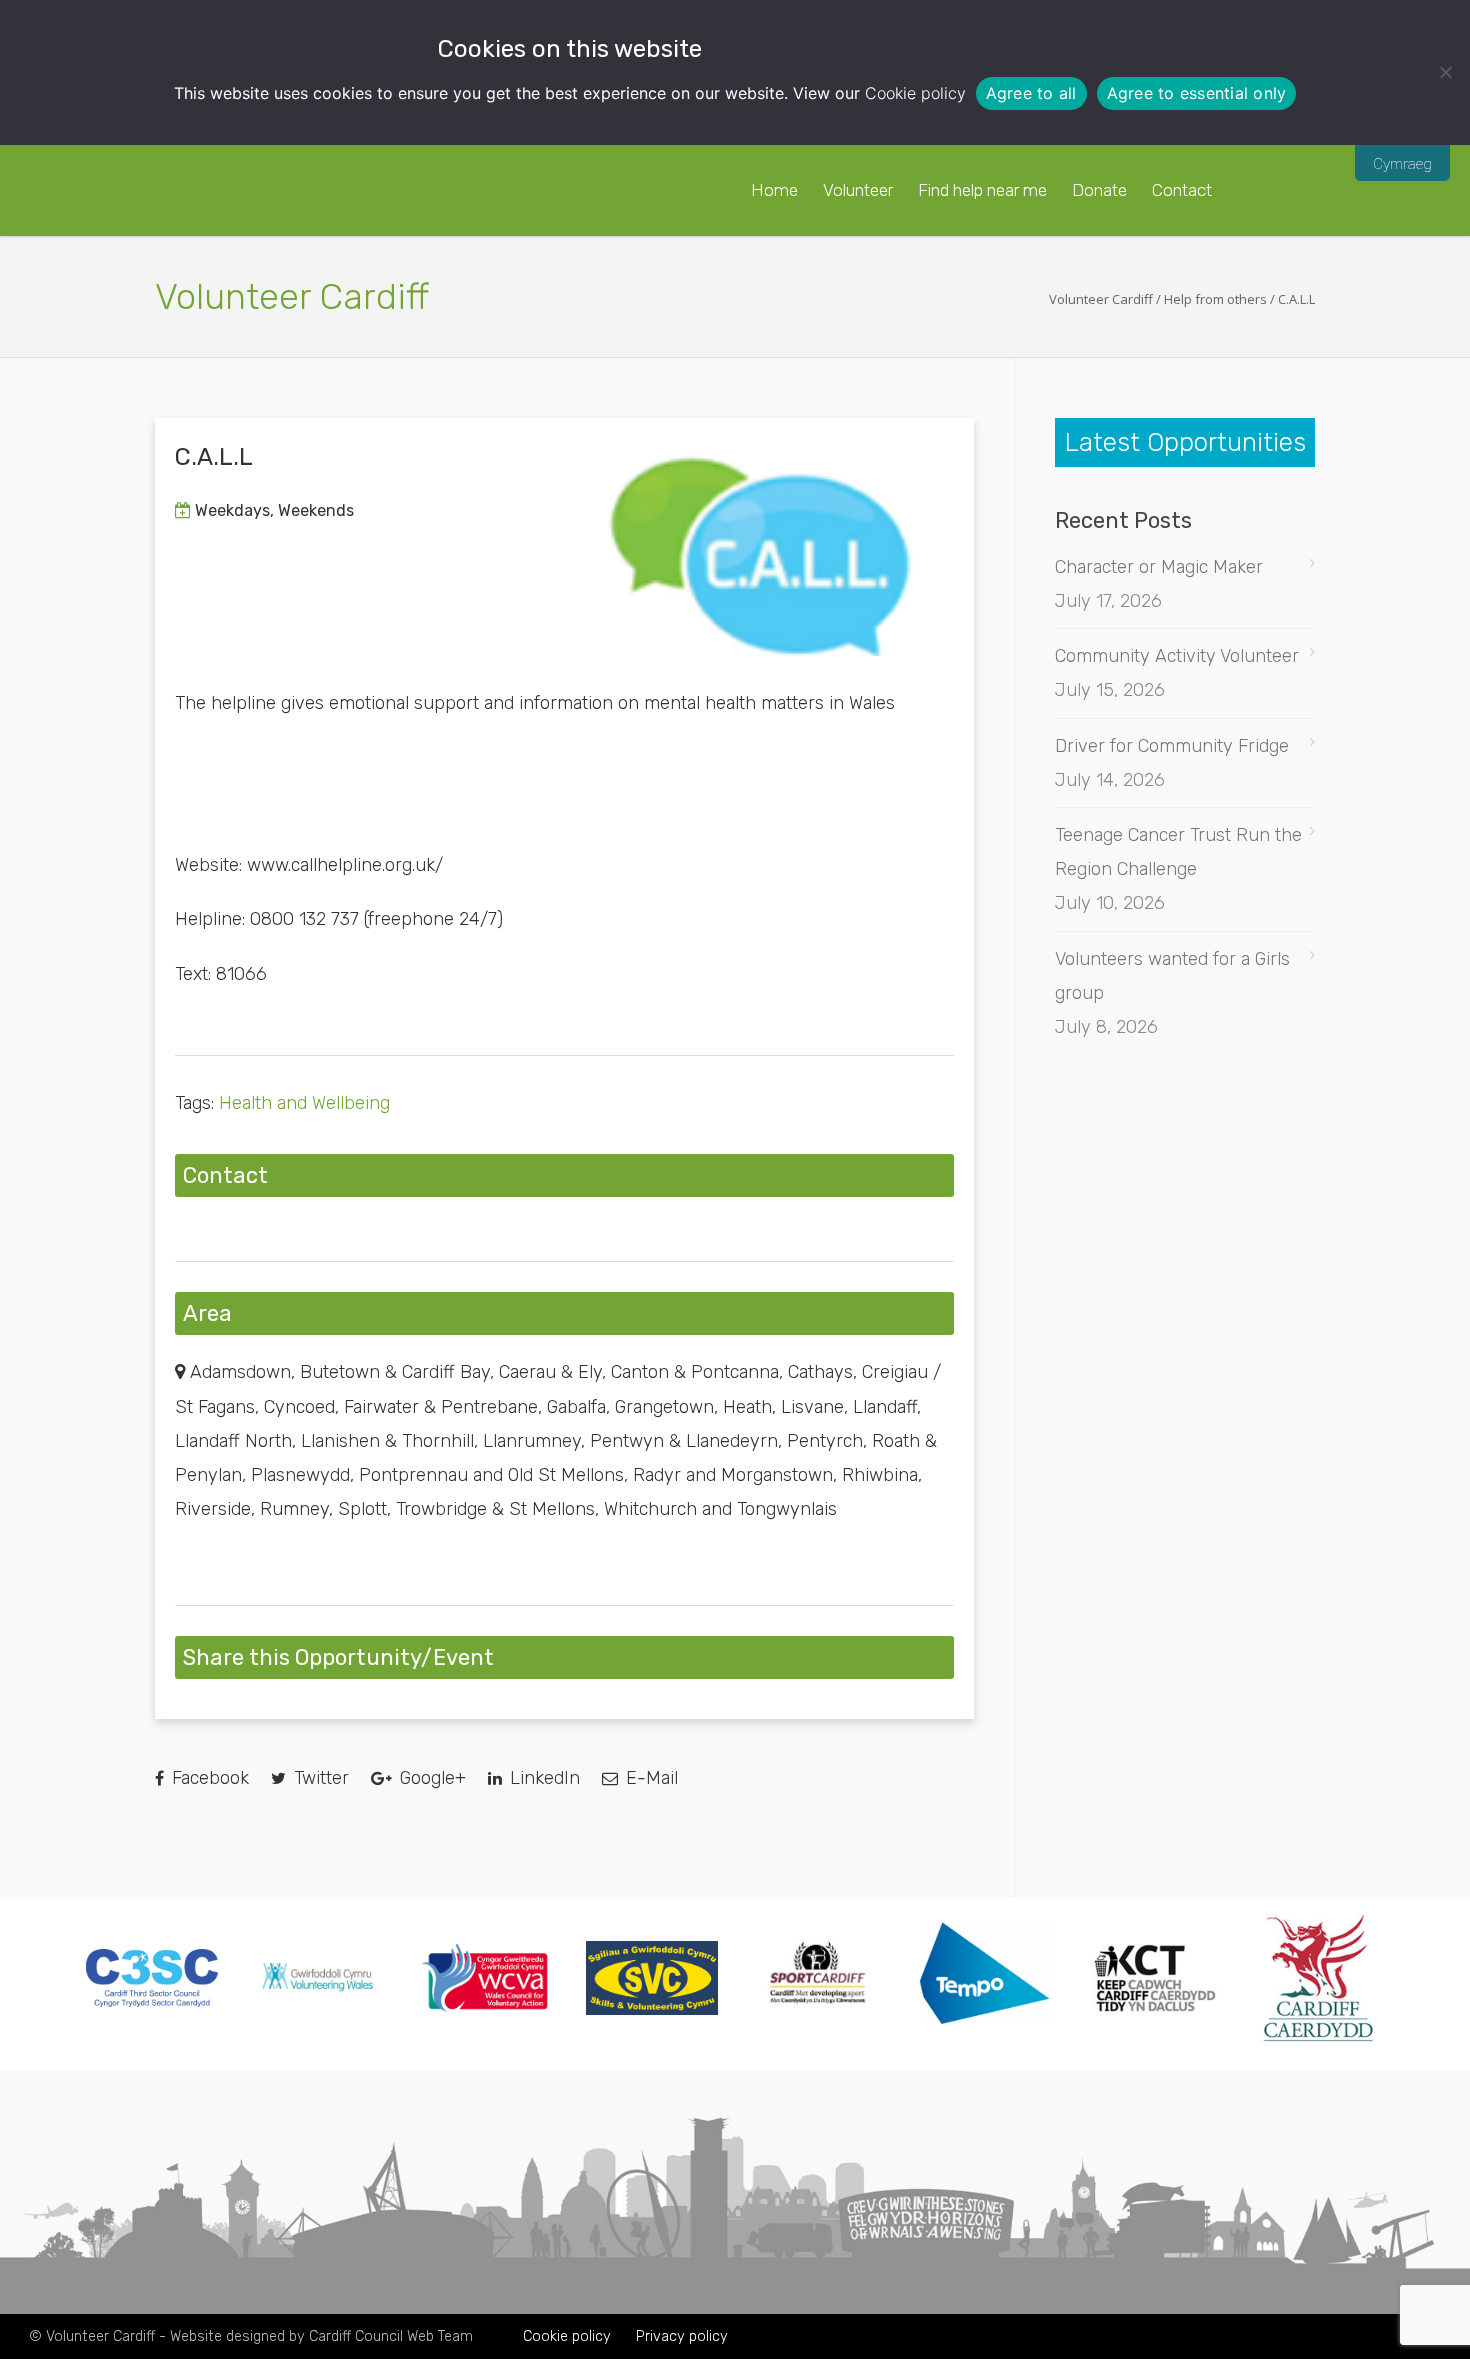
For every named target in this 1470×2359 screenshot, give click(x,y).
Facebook (208, 1778)
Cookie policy (915, 93)
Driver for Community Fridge (1172, 746)
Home (774, 190)
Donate (1099, 190)
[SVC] (652, 2009)
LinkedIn (542, 1778)
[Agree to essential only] (1445, 72)
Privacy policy (682, 2336)
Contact (1182, 190)
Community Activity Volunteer (1177, 656)
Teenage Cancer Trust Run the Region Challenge (1178, 852)
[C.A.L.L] (760, 547)
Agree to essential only (1197, 93)
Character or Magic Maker (1159, 567)
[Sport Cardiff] (818, 2026)
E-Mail (649, 1778)
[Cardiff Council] (1318, 2038)
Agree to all (1031, 93)
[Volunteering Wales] (318, 1994)
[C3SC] (152, 2001)
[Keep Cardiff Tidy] (1152, 2038)
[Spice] (985, 2039)
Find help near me (982, 190)
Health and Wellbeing (304, 1103)
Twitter (319, 1778)
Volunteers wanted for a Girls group (1172, 976)
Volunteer (858, 190)
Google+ (430, 1778)
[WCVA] (485, 2007)
